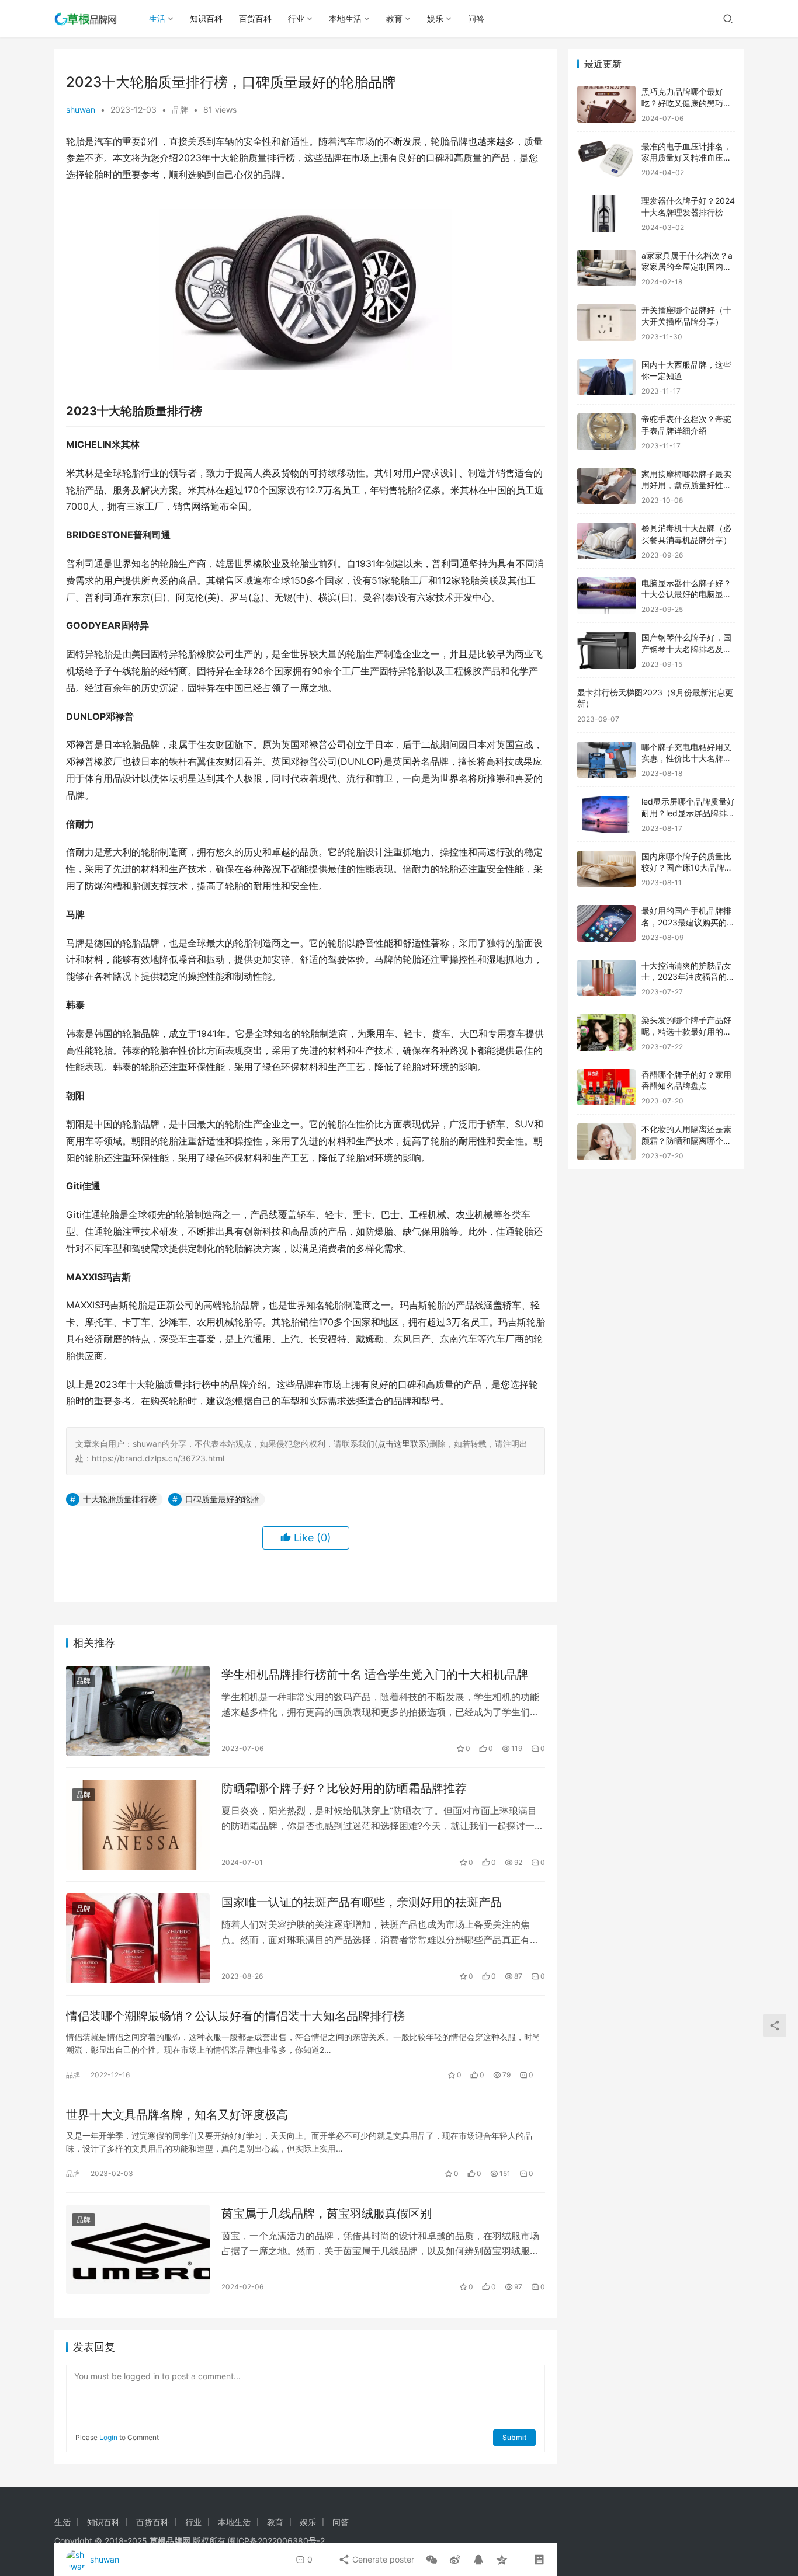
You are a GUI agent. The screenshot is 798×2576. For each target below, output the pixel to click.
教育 (394, 18)
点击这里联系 (402, 1444)
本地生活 (345, 18)
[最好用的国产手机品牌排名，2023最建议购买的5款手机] (606, 923)
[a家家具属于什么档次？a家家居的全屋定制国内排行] (606, 268)
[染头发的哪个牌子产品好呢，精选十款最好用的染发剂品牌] (606, 1033)
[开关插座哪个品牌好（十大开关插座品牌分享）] (606, 323)
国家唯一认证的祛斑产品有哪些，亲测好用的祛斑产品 (362, 1902)
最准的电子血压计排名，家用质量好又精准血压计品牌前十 (686, 158)
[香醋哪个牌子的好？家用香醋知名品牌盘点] (606, 1087)
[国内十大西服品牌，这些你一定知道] (606, 377)
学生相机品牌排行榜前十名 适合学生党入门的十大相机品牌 (375, 1675)
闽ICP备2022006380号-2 (276, 2541)
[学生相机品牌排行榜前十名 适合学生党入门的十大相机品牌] (138, 1711)
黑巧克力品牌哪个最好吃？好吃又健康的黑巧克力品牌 (686, 103)
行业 (296, 18)
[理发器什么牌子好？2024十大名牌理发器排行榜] (606, 213)
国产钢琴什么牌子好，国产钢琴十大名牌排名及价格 (686, 649)
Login (108, 2437)
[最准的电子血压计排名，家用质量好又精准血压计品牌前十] (606, 159)
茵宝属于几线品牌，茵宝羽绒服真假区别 (327, 2213)
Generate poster (382, 2559)
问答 (476, 18)
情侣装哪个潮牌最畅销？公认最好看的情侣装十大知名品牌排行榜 (235, 2016)
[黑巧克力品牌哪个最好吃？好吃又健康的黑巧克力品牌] (606, 104)
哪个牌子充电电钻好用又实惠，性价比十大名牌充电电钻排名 (686, 758)
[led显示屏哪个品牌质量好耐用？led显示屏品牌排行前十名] (606, 814)
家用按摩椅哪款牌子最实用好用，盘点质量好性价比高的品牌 (686, 485)
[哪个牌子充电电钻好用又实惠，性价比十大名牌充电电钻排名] (606, 760)
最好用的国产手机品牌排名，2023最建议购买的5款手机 (687, 922)
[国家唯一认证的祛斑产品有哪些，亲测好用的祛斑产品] (138, 1938)
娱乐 (435, 18)
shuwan (81, 109)
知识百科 (206, 18)
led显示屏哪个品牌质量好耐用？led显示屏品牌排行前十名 (688, 813)
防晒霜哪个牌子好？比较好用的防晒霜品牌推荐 (344, 1788)
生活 (157, 18)
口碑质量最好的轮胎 (222, 1499)
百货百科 (255, 18)
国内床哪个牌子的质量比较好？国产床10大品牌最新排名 (687, 868)
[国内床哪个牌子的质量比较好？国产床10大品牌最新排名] (606, 869)
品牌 (180, 109)
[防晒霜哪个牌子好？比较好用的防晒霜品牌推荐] (138, 1825)
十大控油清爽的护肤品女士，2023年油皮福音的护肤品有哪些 (688, 977)
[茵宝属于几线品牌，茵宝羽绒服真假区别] (138, 2250)
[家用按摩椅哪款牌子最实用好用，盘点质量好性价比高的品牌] (606, 487)
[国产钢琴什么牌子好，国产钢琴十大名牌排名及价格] (606, 650)
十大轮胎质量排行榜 (120, 1499)
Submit (514, 2437)
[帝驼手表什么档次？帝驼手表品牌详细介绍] (606, 432)
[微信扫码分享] (432, 2560)
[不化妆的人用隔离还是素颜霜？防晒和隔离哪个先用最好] (606, 1142)
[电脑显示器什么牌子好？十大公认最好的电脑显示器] (606, 596)
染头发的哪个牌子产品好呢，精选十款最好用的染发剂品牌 (686, 1031)
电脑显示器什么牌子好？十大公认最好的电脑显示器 (686, 594)
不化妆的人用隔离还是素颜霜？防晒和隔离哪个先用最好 (686, 1140)
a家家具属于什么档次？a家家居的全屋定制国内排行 (687, 267)
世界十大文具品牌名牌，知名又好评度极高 (177, 2115)
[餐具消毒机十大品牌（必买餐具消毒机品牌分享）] (606, 541)
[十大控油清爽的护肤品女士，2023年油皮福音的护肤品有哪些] (606, 978)
